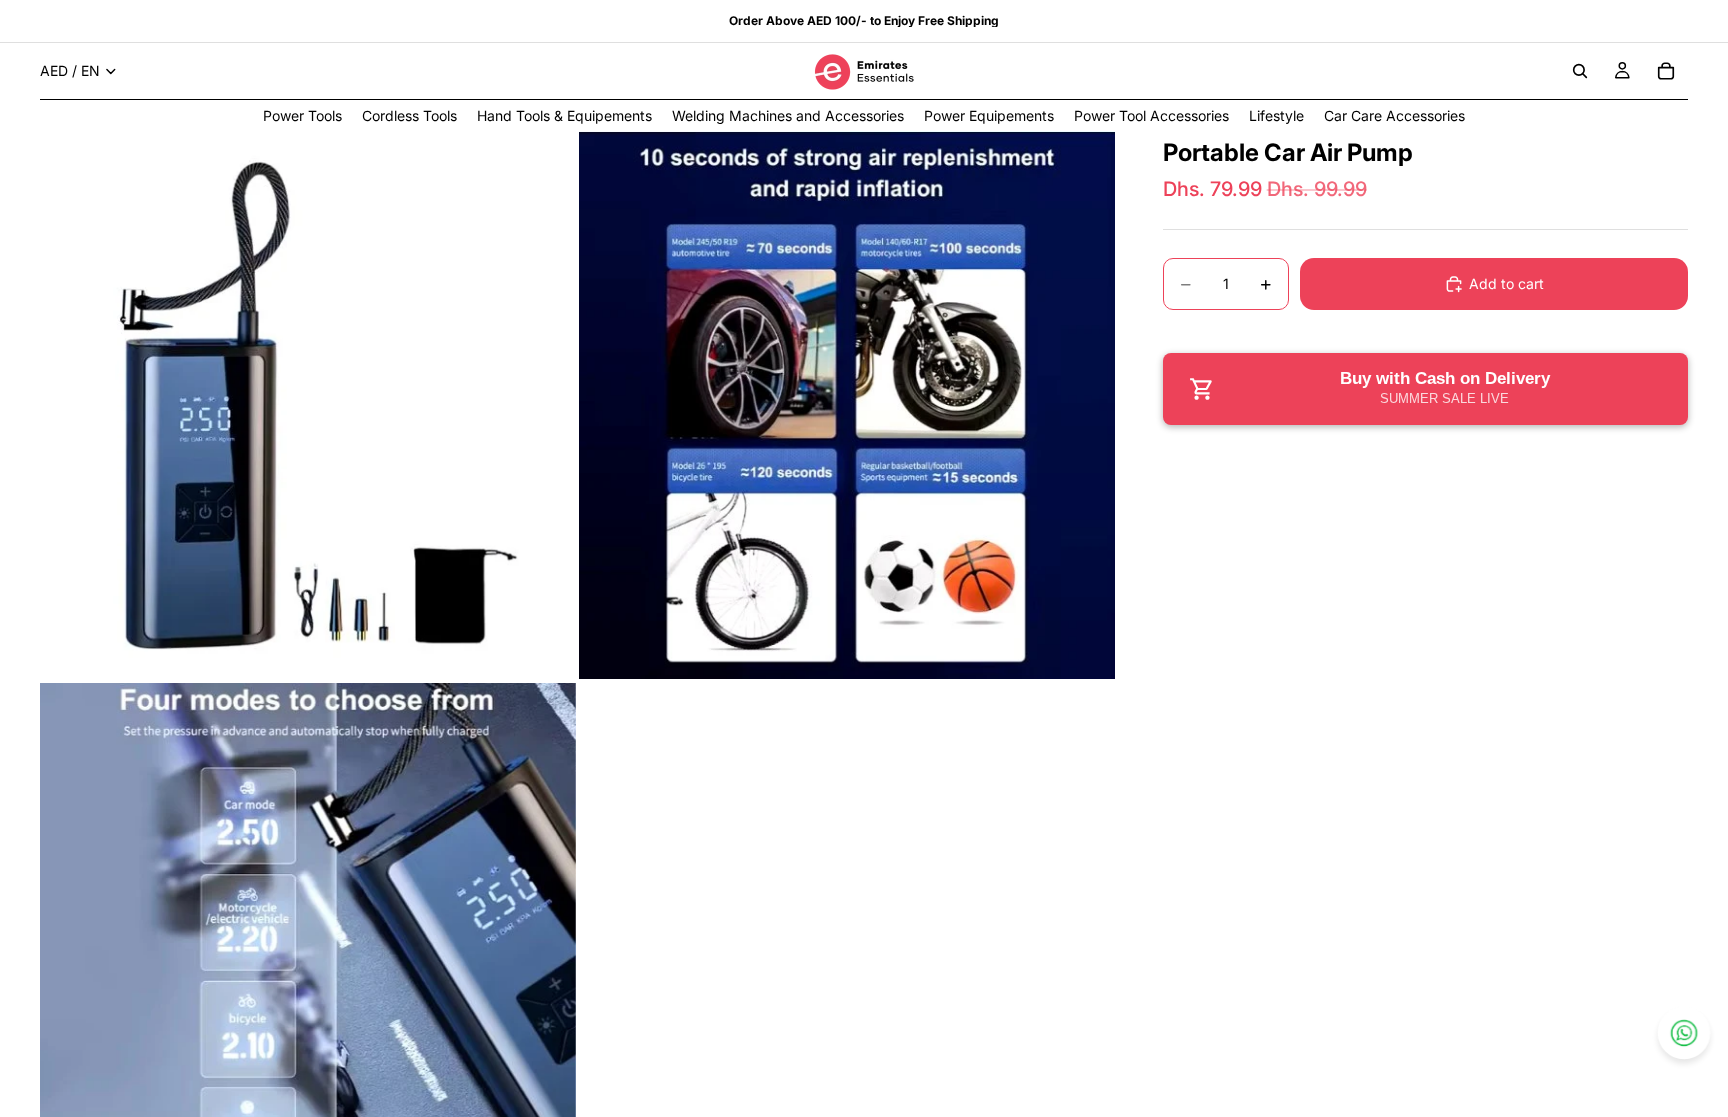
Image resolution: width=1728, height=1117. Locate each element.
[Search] (1580, 71)
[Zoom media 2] (847, 405)
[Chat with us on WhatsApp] (1684, 1033)
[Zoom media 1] (308, 405)
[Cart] (1666, 71)
